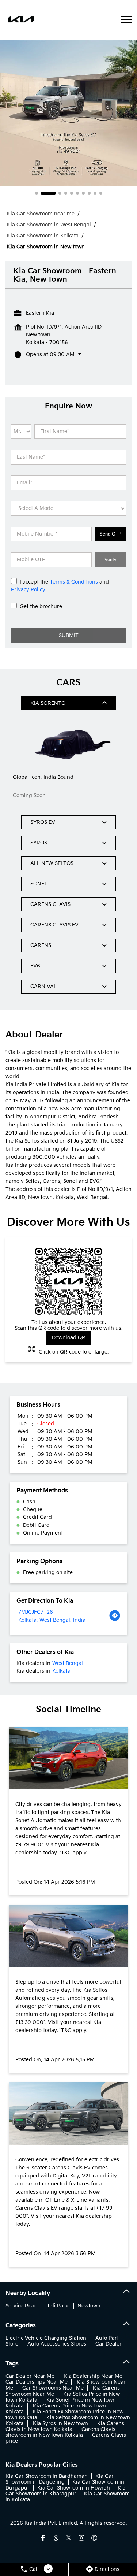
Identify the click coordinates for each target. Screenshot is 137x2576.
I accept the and (60, 586)
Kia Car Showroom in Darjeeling (60, 2479)
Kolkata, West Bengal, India (52, 1620)
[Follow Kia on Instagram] (81, 2538)
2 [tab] (48, 193)
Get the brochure (41, 606)
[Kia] (21, 20)
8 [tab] (89, 193)
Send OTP (111, 534)
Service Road (22, 2306)
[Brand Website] (94, 2538)
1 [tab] (37, 193)
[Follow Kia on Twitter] (69, 2538)
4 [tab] (66, 193)
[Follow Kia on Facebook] (43, 2538)
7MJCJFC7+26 (36, 1612)
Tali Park (58, 2306)
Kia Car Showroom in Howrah (74, 2488)
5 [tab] (72, 193)
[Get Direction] (115, 1616)
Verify (111, 560)
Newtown (89, 2306)
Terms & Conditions (75, 582)
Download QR (69, 1338)
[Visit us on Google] (56, 2538)
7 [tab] (83, 193)
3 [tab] (60, 193)
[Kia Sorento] (68, 743)
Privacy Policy (28, 590)
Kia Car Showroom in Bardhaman (47, 2476)
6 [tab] (77, 193)
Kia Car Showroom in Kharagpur (66, 2491)
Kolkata (61, 1671)
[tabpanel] (68, 113)
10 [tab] (101, 193)
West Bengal (68, 1663)
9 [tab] (95, 193)
